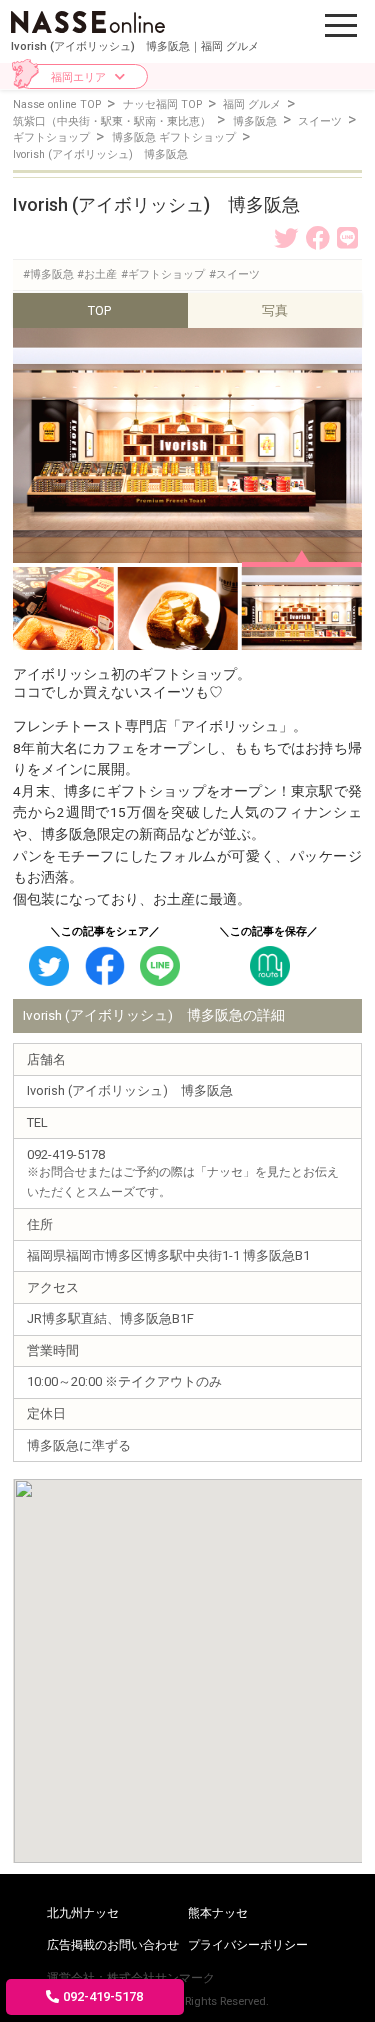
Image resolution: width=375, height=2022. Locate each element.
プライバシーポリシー (248, 1945)
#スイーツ (234, 274)
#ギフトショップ (163, 274)
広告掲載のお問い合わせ (113, 1945)
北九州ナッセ (83, 1913)
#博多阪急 (48, 274)
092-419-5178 (103, 1996)
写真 (275, 310)
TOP (99, 310)
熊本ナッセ (218, 1913)
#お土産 (97, 274)
